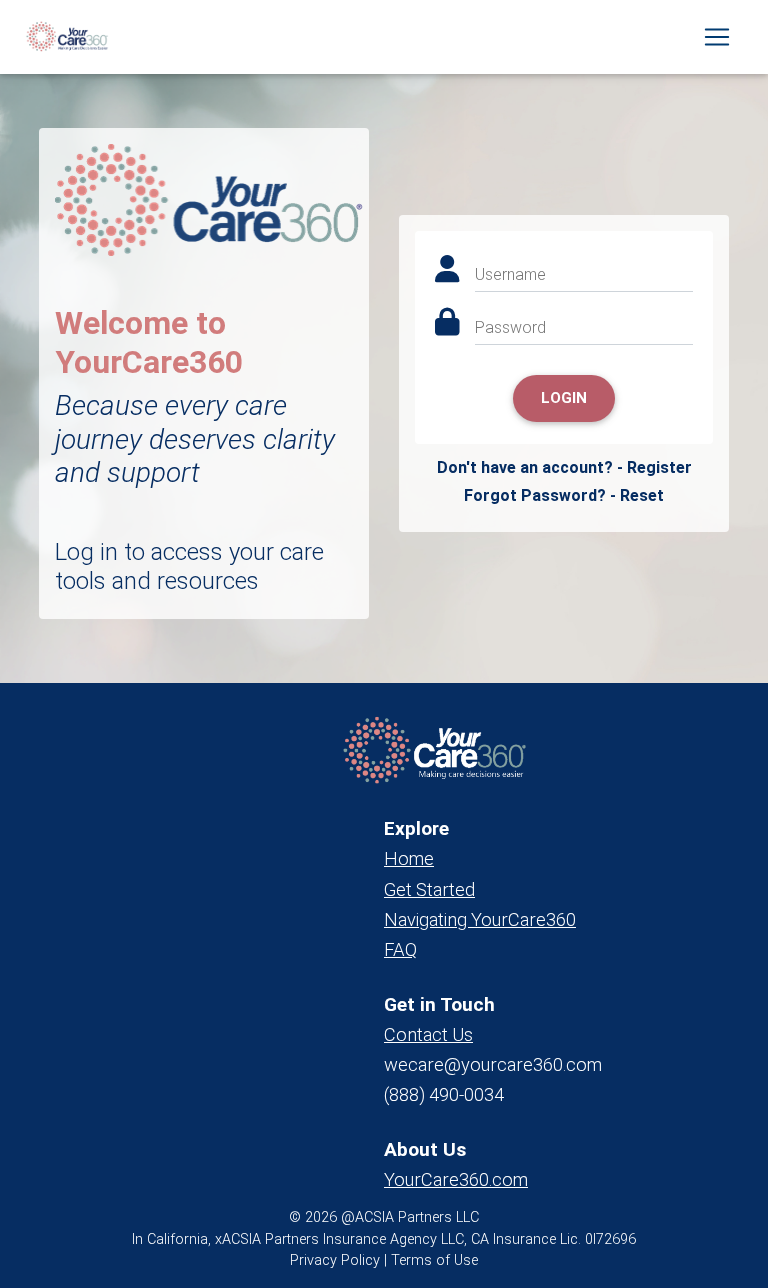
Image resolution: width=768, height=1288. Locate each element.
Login (564, 398)
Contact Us (428, 1034)
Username (510, 274)
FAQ (400, 949)
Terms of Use (434, 1260)
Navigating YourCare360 (480, 919)
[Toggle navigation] (717, 37)
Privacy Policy (335, 1260)
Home (409, 858)
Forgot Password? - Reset (564, 495)
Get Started (429, 889)
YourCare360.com (456, 1179)
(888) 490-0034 (444, 1094)
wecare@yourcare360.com (493, 1064)
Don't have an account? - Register (564, 467)
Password (510, 327)
